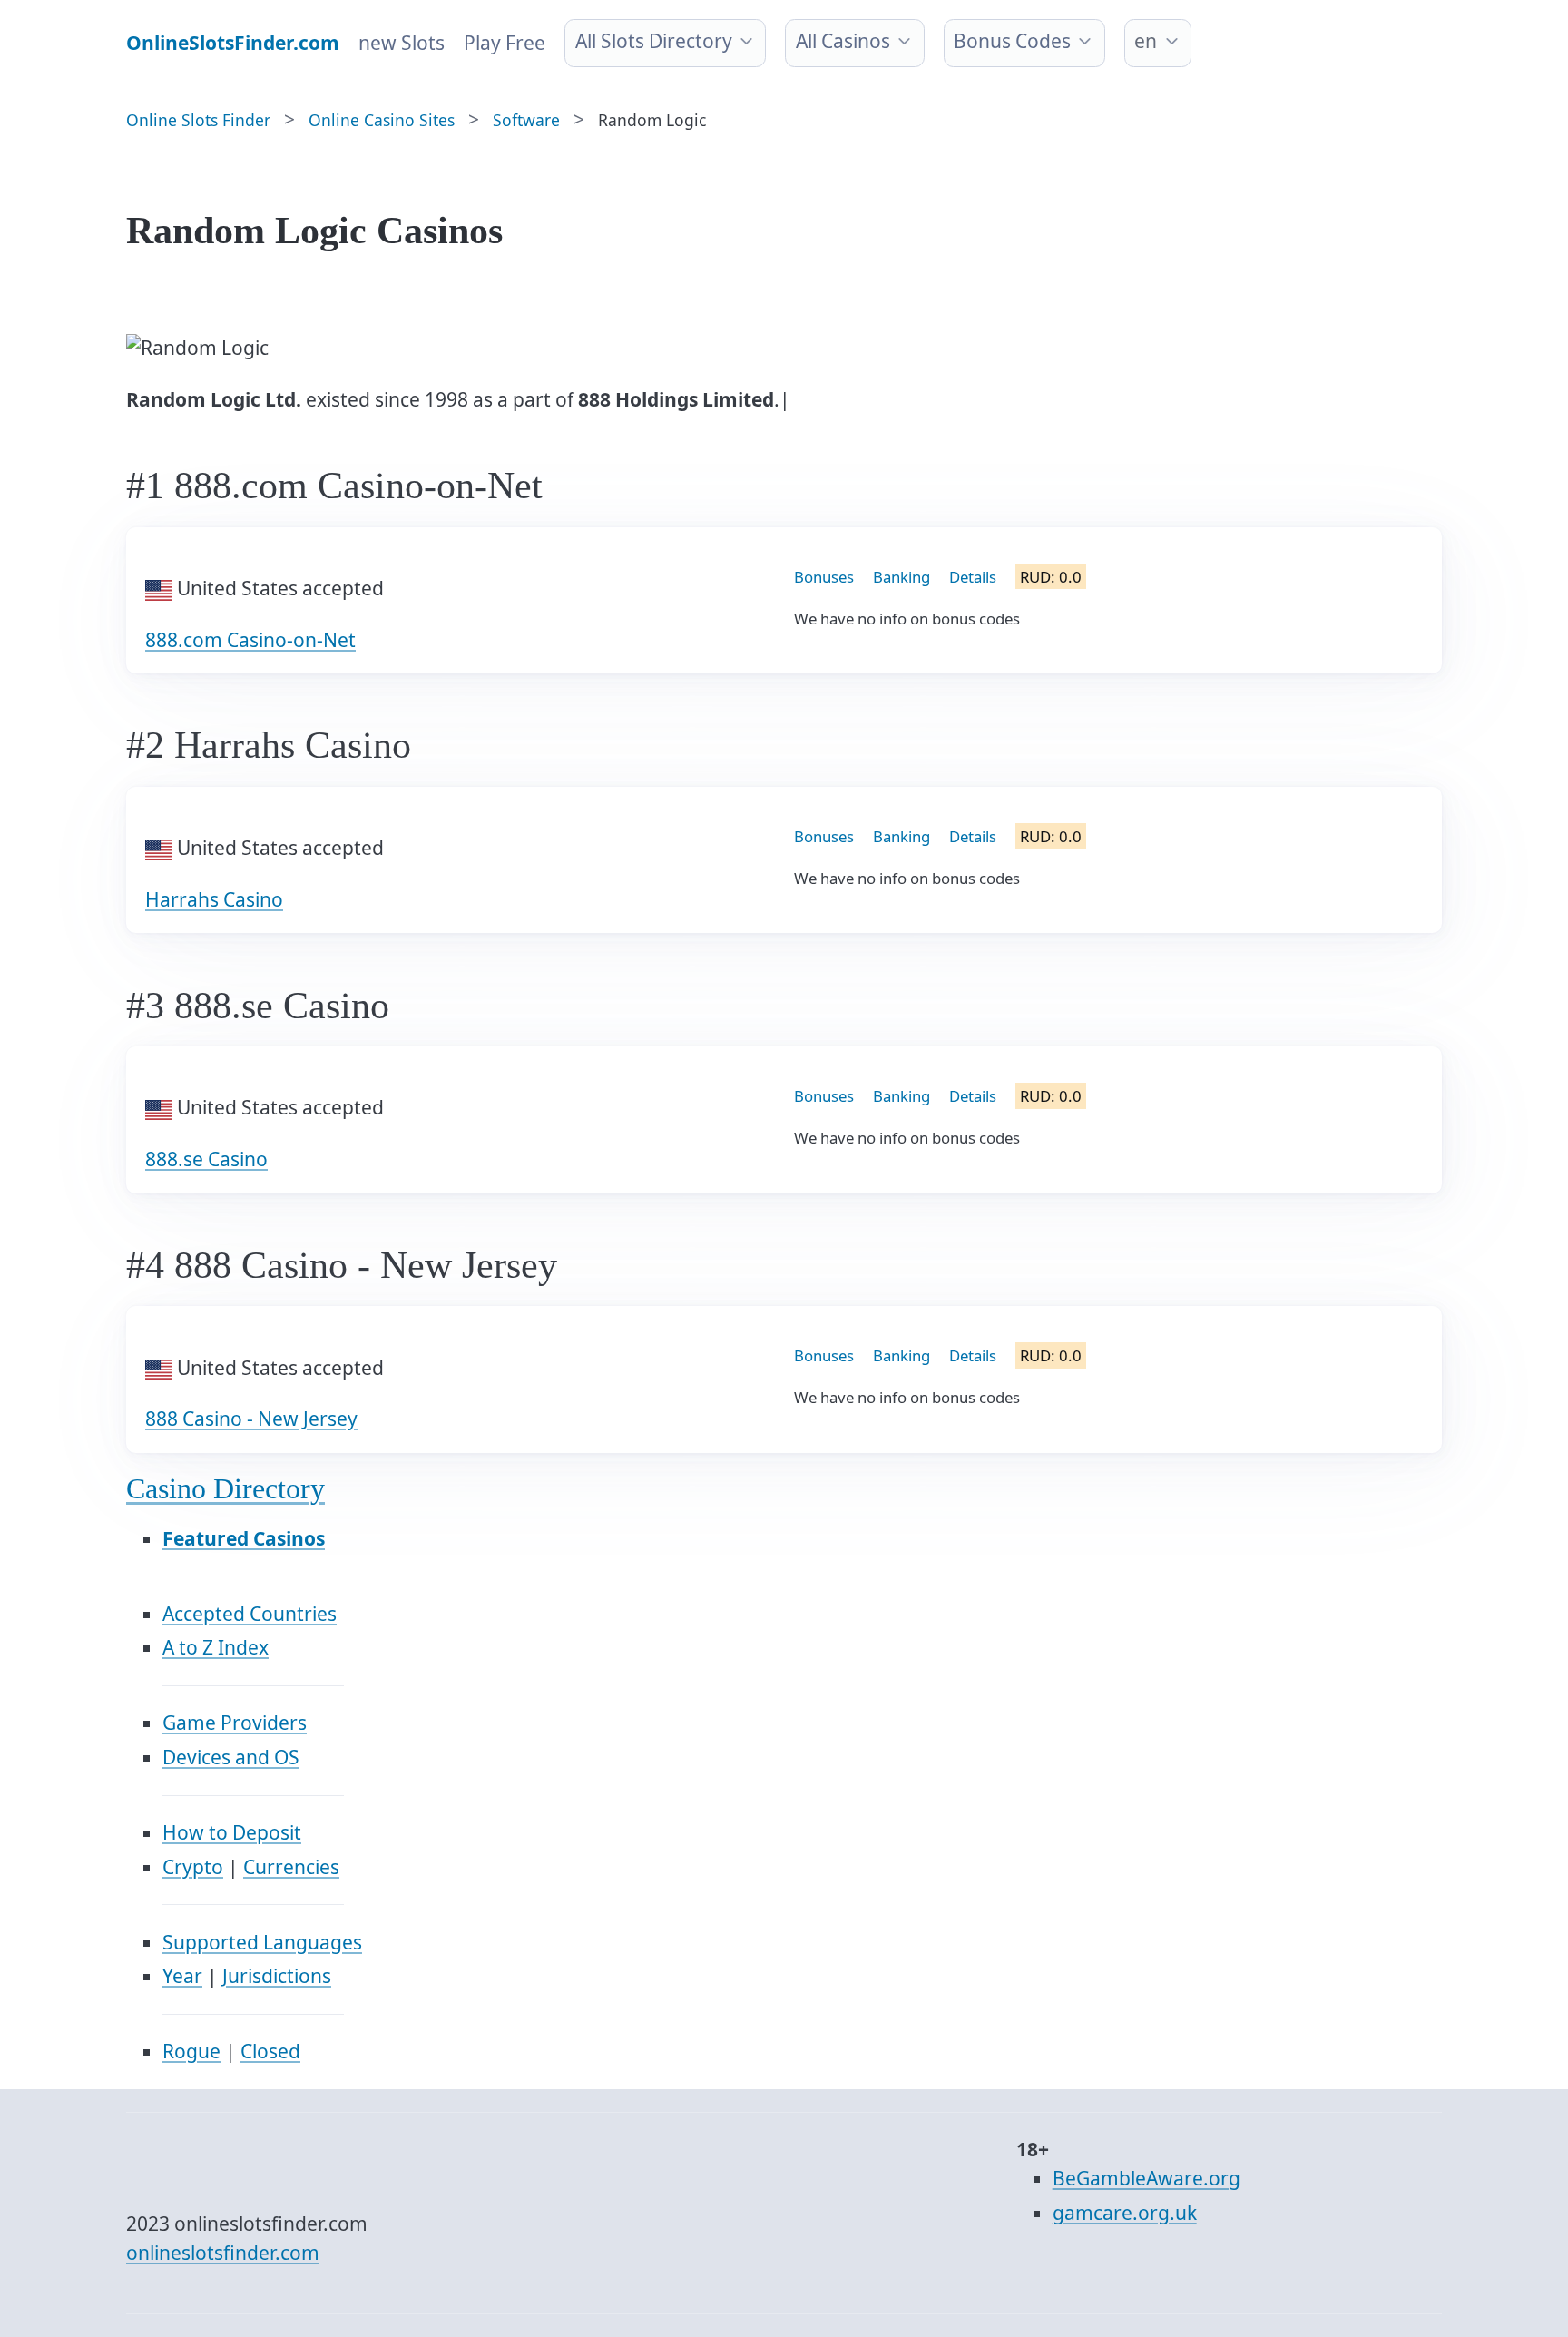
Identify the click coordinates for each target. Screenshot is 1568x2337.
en (1146, 41)
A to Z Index (216, 1647)
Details (973, 577)
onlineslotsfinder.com (223, 2253)
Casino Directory (225, 1489)
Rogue (191, 2051)
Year (182, 1976)
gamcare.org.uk (1125, 2213)
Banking (902, 577)
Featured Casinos (244, 1538)
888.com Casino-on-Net (250, 640)
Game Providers (235, 1723)
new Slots (402, 43)
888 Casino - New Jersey (251, 1419)
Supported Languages (262, 1942)
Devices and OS (231, 1757)
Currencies (291, 1867)
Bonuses (824, 577)
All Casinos (843, 41)
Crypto (193, 1867)
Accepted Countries (250, 1614)
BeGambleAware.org (1147, 2178)
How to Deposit (232, 1832)
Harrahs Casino (214, 899)
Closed (270, 2051)
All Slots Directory (654, 41)
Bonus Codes (1012, 41)
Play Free (505, 43)
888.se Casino (206, 1159)
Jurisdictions (277, 1976)
